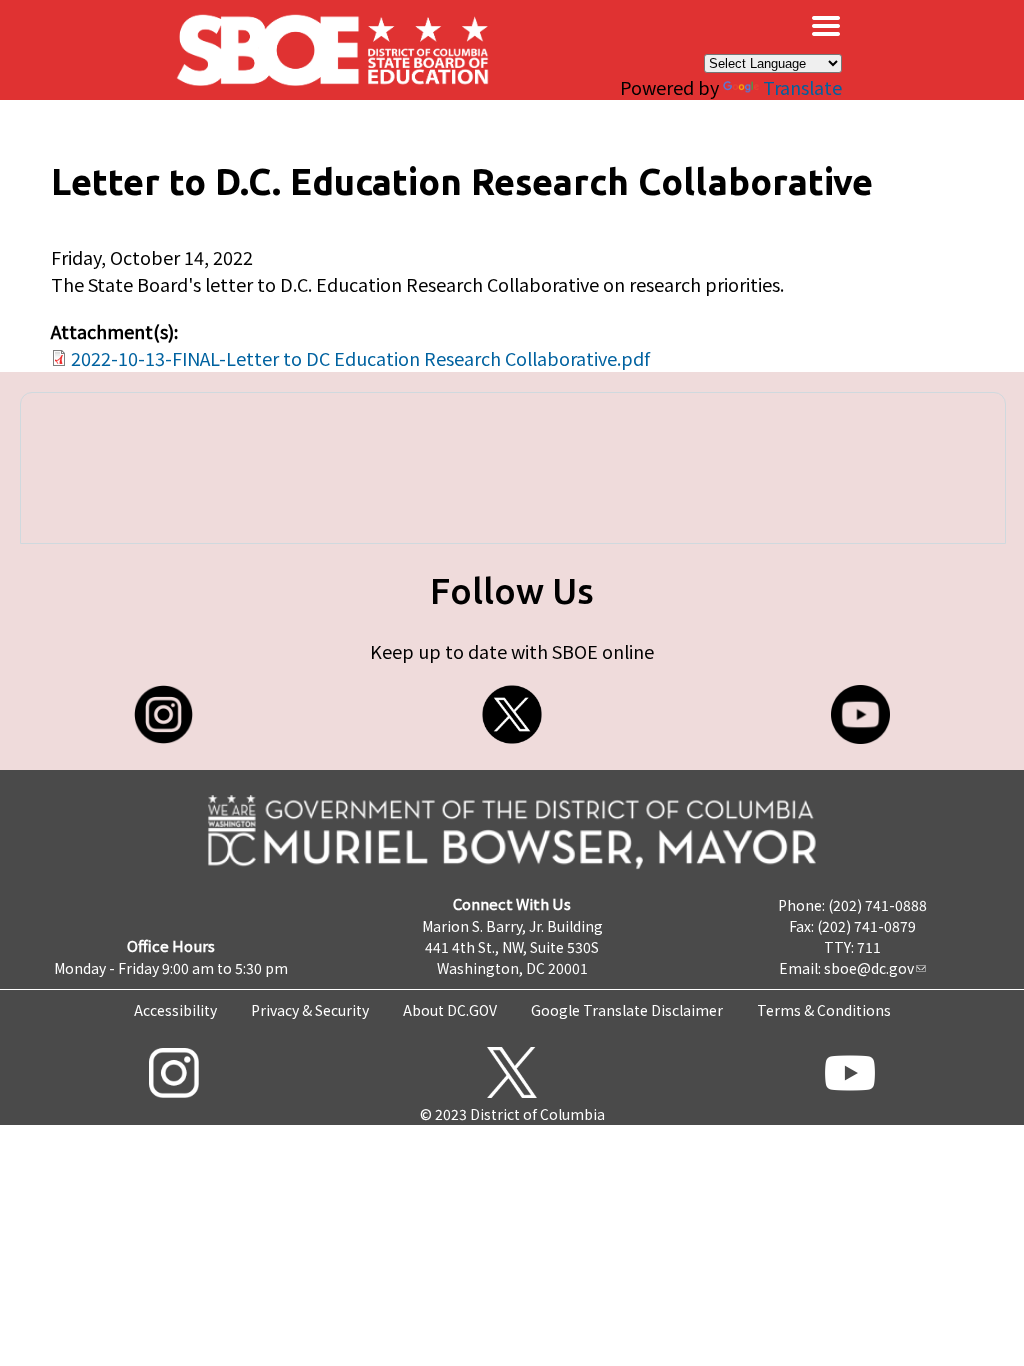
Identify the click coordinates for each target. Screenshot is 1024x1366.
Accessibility (175, 1010)
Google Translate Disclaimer (627, 1010)
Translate (802, 87)
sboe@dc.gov (869, 968)
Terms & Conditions (824, 1010)
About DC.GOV (450, 1010)
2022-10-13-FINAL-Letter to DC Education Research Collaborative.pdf (360, 358)
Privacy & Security (310, 1010)
